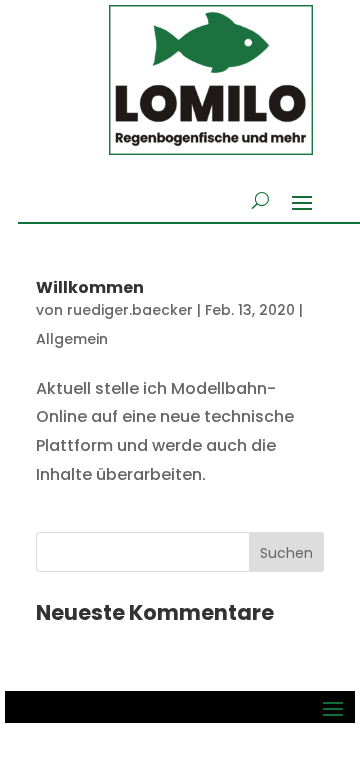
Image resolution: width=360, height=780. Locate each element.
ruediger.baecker (130, 310)
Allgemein (72, 339)
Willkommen (90, 287)
